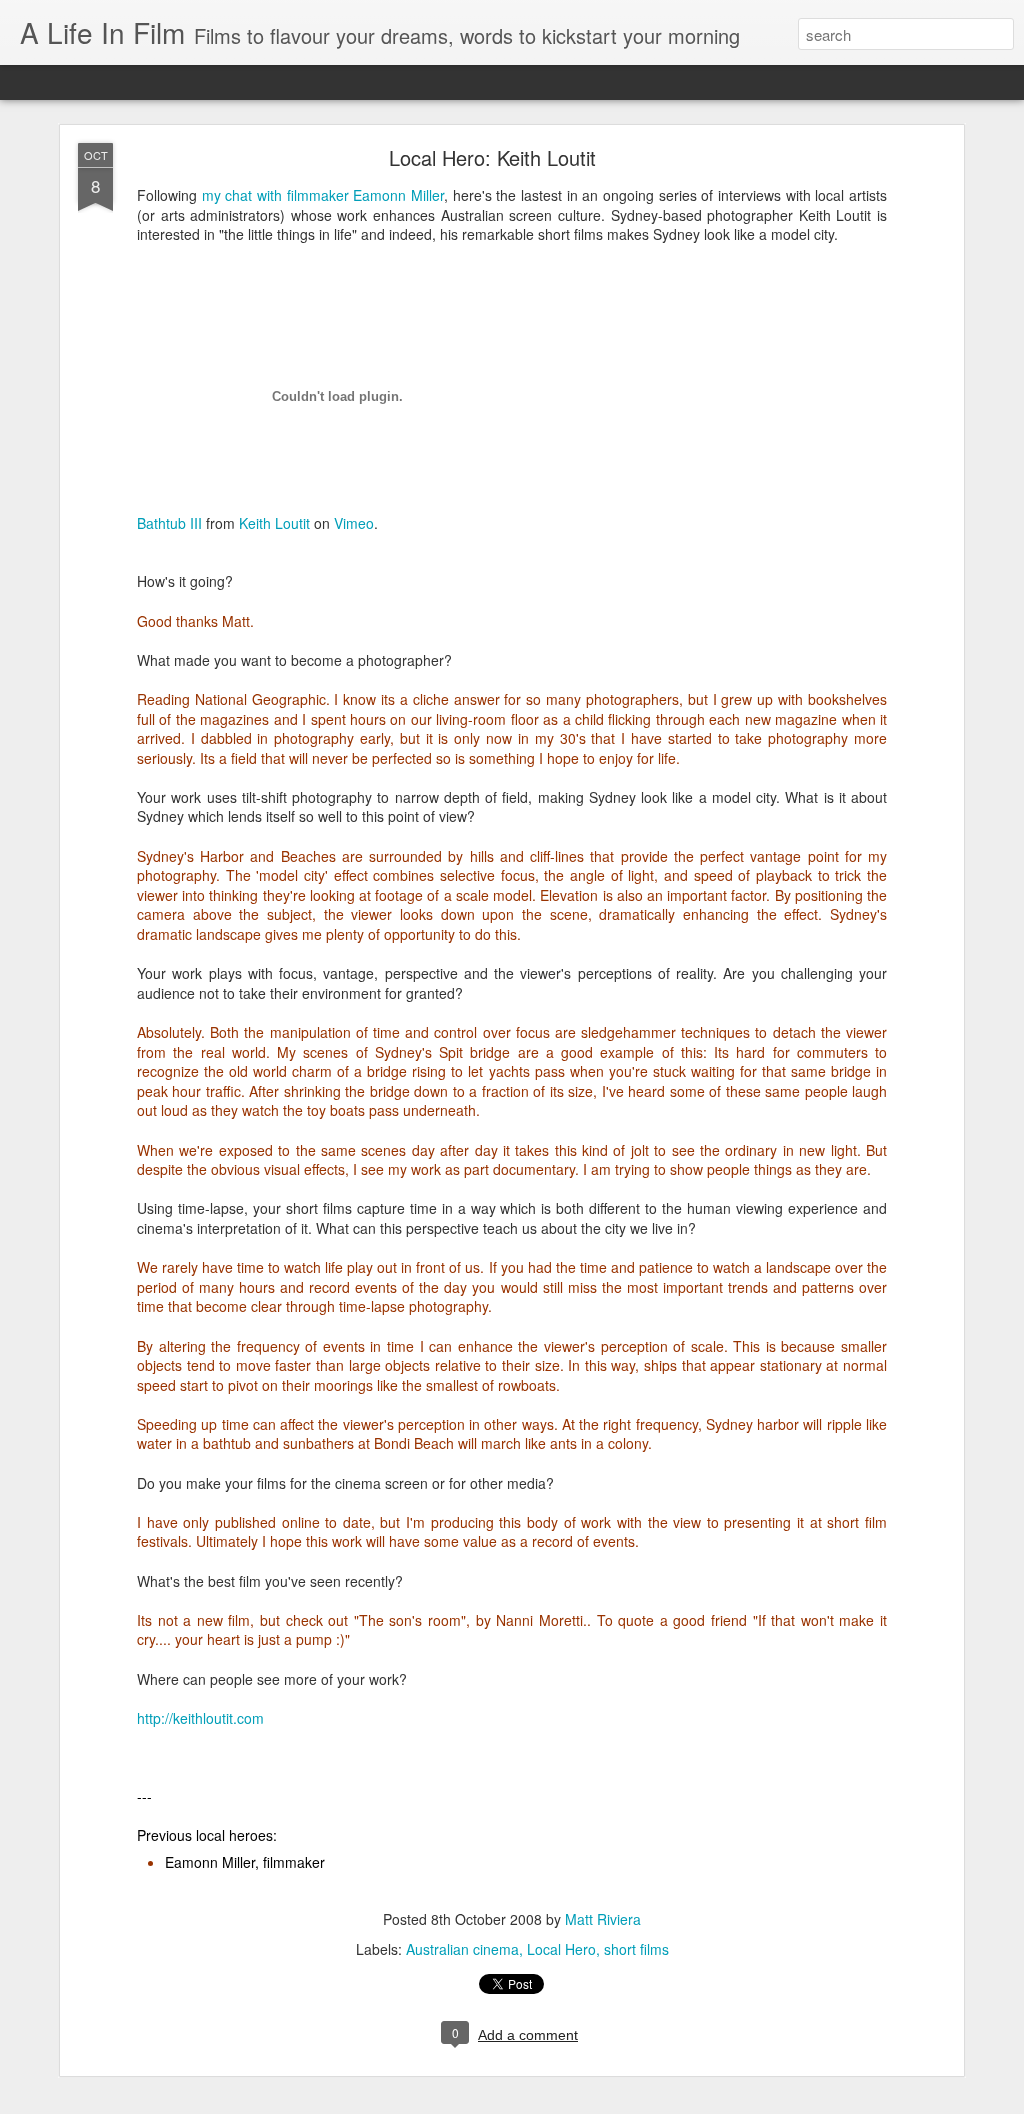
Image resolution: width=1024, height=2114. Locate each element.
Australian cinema (462, 1949)
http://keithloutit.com (200, 1718)
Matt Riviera (603, 1919)
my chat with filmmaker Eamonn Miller (323, 195)
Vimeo (354, 523)
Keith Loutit (274, 523)
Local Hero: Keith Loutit (492, 157)
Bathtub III (169, 523)
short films (636, 1949)
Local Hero (561, 1949)
